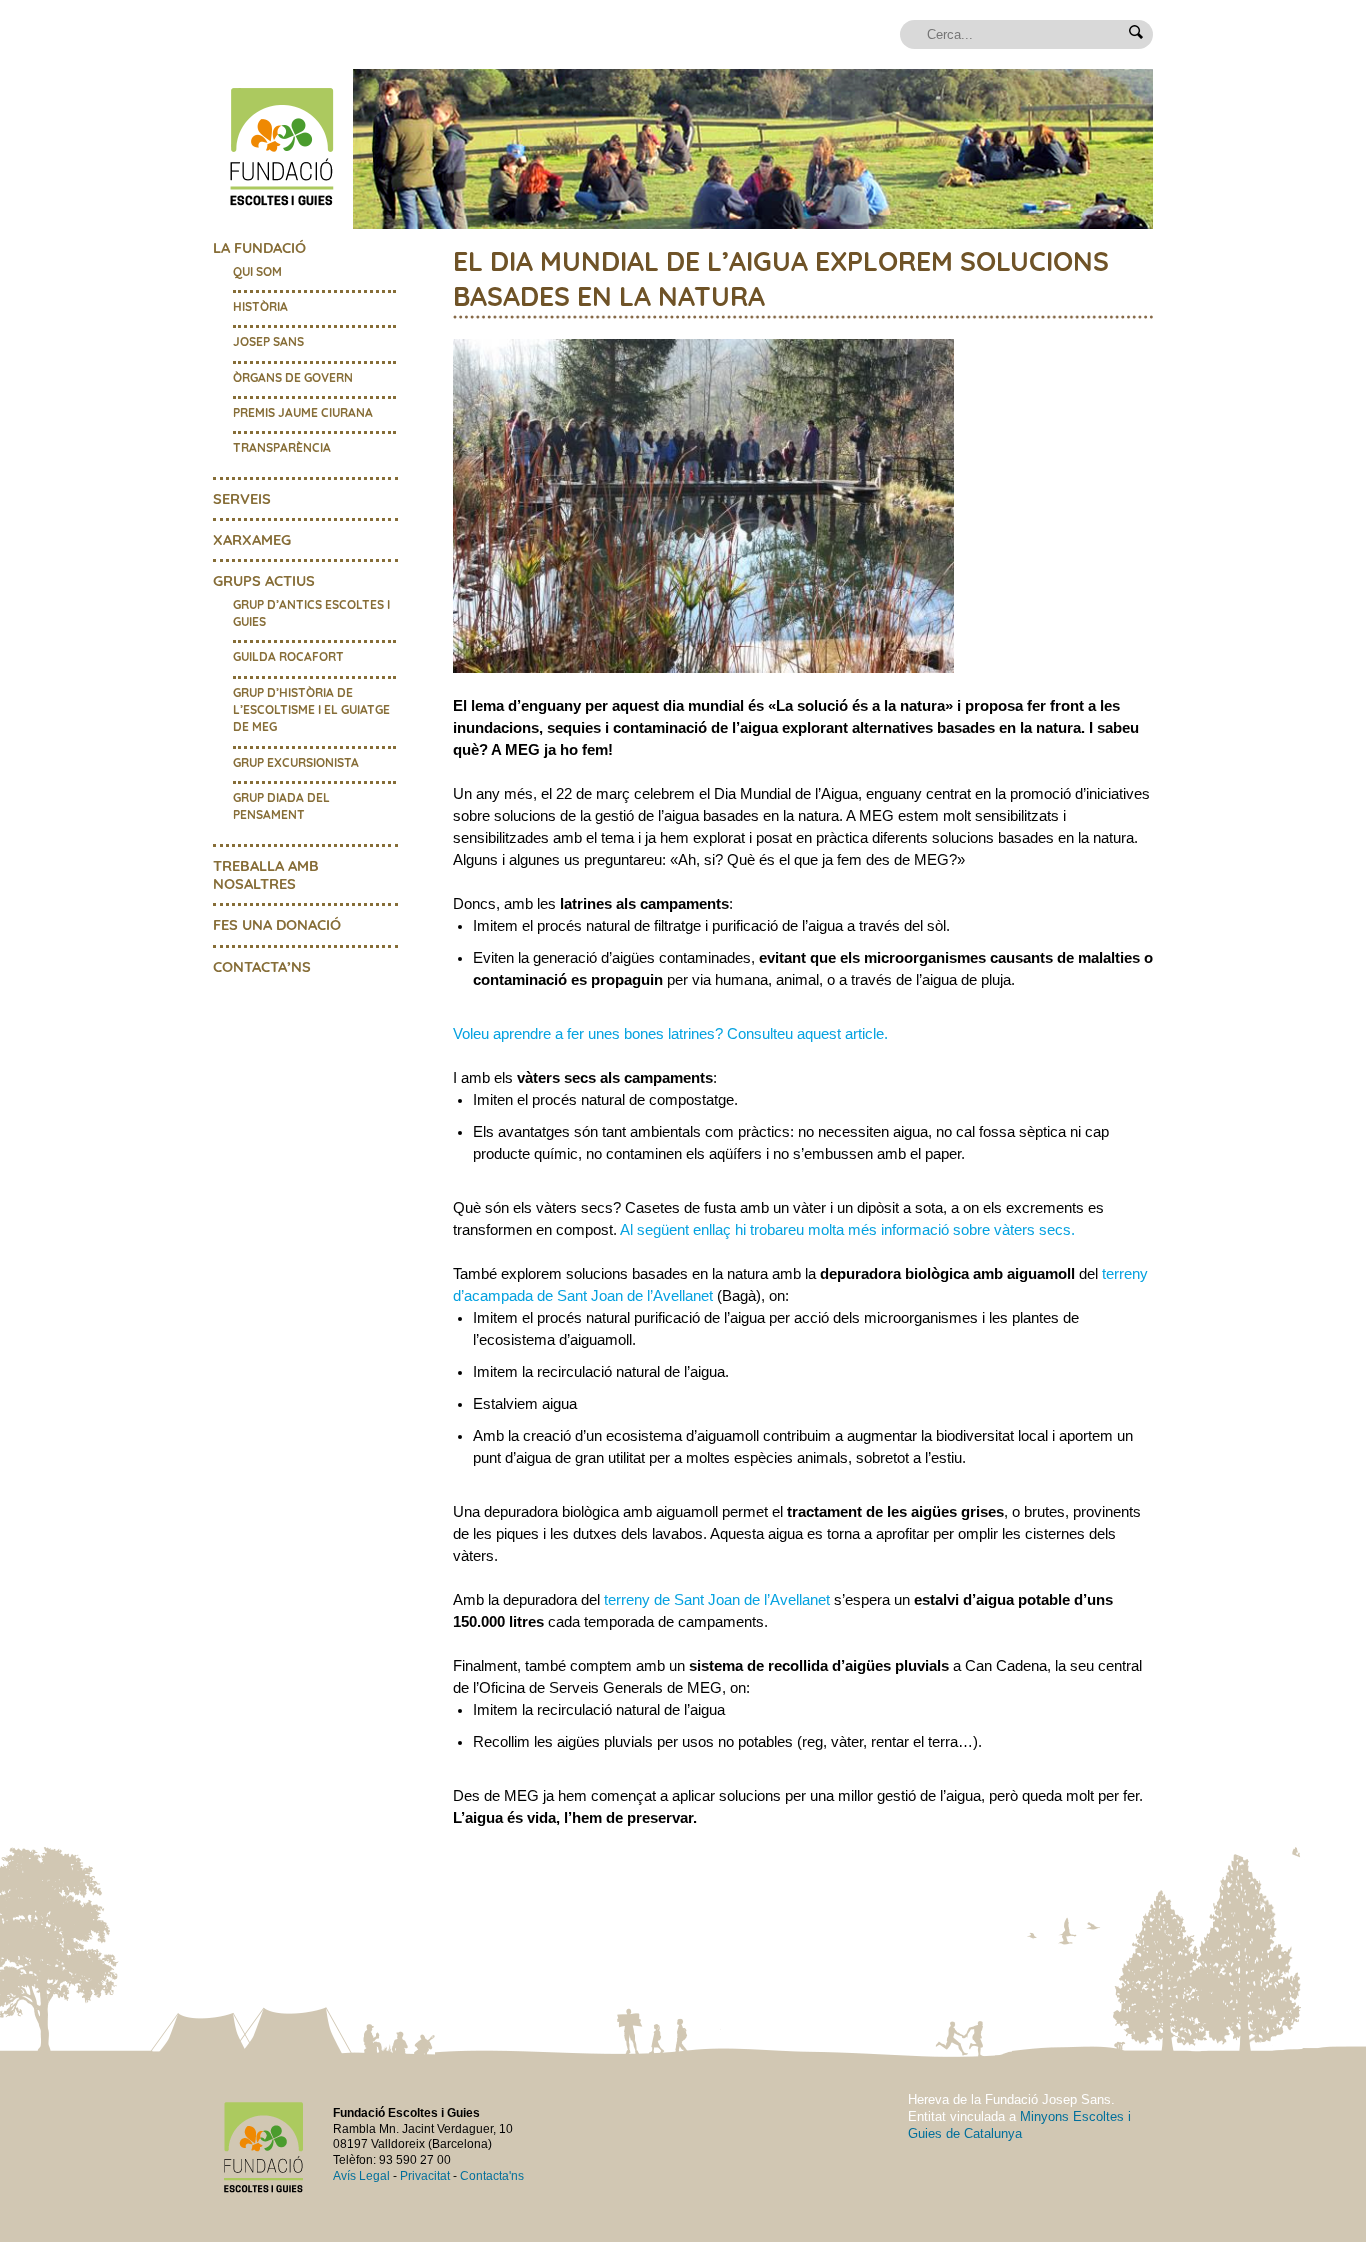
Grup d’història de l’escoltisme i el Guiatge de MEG (311, 710)
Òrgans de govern (293, 377)
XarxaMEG (252, 539)
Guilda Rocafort (288, 656)
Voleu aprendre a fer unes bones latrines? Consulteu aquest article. (670, 1034)
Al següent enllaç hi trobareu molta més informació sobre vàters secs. (847, 1230)
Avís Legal (361, 2176)
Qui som (257, 271)
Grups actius (264, 580)
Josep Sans (268, 341)
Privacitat (425, 2176)
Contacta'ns (492, 2176)
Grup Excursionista (296, 762)
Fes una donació (277, 924)
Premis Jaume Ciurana (303, 412)
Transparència (282, 447)
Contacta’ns (262, 966)
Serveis (242, 498)
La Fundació (259, 247)
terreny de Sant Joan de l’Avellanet (717, 1600)
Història (260, 306)
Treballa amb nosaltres (266, 874)
